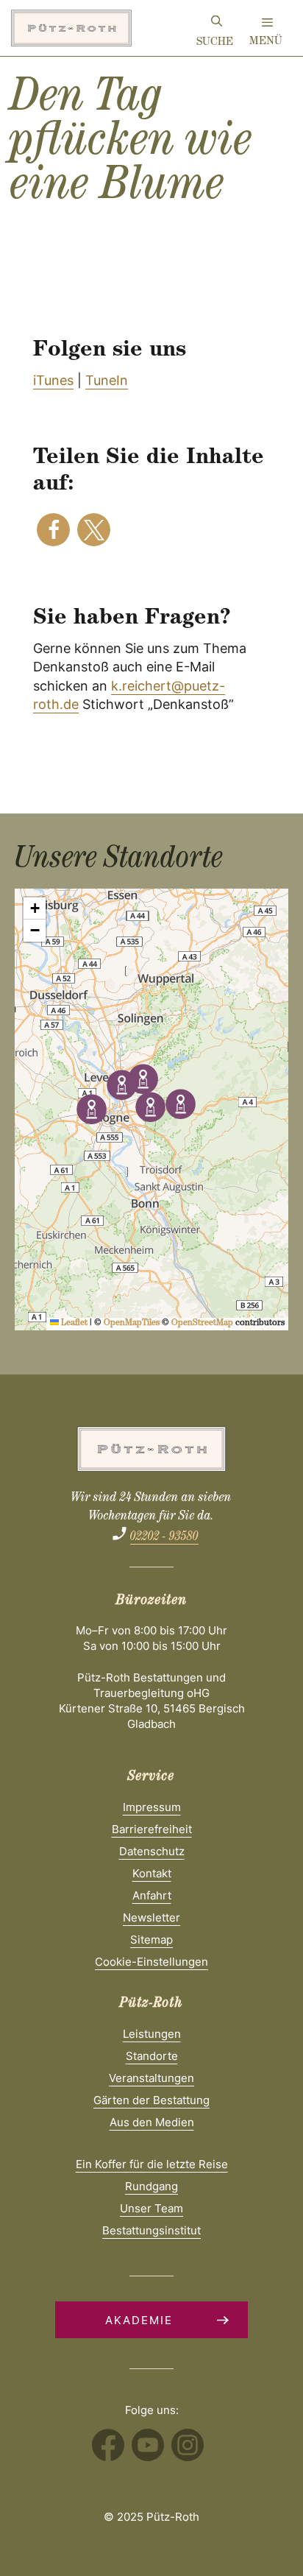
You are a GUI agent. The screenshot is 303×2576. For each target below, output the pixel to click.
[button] (53, 530)
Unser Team (151, 2208)
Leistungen (152, 2034)
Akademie (139, 2320)
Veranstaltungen (151, 2078)
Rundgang (151, 2186)
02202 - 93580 (164, 1538)
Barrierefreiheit (152, 1829)
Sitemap (151, 1940)
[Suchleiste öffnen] (217, 24)
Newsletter (151, 1917)
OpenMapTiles (132, 1324)
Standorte (152, 2056)
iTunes (53, 380)
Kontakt (152, 1873)
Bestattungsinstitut (151, 2230)
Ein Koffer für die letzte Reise (152, 2164)
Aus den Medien (152, 2122)
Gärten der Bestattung (151, 2100)
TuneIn (107, 380)
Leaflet (73, 1324)
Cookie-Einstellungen (151, 1962)
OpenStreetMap (202, 1324)
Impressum (152, 1807)
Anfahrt (152, 1895)
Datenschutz (152, 1851)
